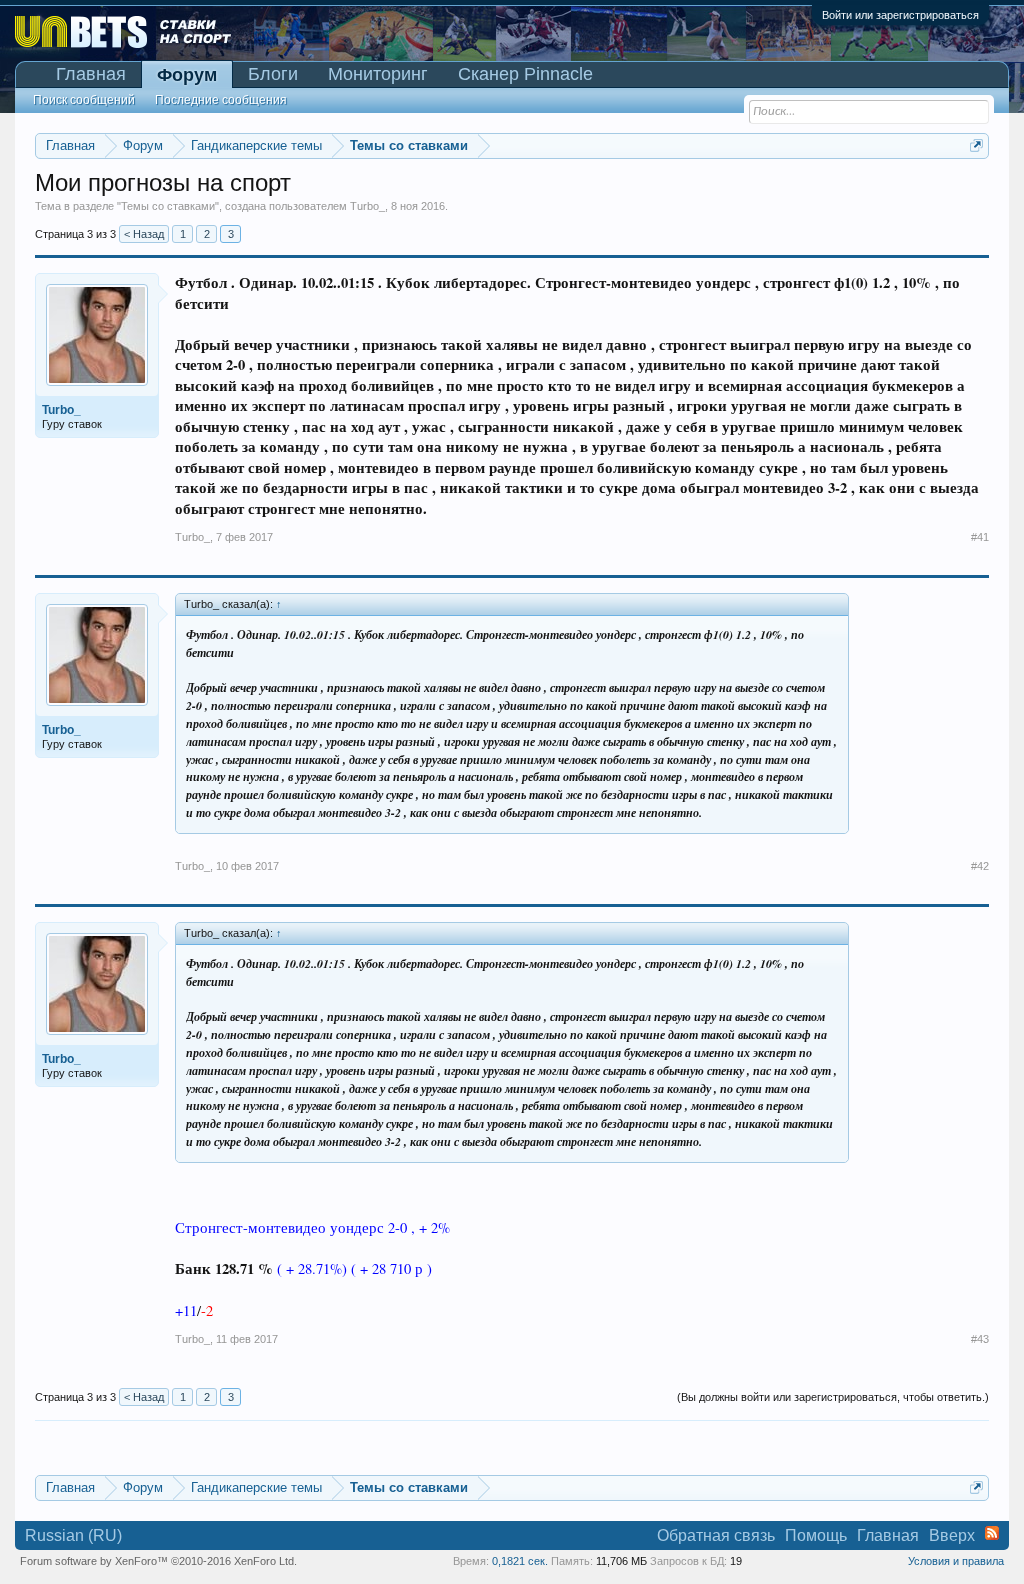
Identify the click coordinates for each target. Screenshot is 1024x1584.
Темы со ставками (168, 206)
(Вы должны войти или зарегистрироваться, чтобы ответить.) (833, 1397)
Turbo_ (367, 206)
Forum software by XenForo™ (158, 1561)
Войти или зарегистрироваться (900, 15)
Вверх (952, 1535)
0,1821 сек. (520, 1561)
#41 (980, 537)
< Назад (144, 234)
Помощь (816, 1535)
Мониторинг (378, 74)
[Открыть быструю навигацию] (976, 145)
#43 (980, 1339)
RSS (992, 1533)
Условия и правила (956, 1561)
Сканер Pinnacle (525, 74)
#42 (980, 866)
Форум (187, 75)
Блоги (273, 74)
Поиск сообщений (84, 100)
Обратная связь (716, 1535)
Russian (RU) (73, 1535)
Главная (91, 74)
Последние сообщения (221, 100)
